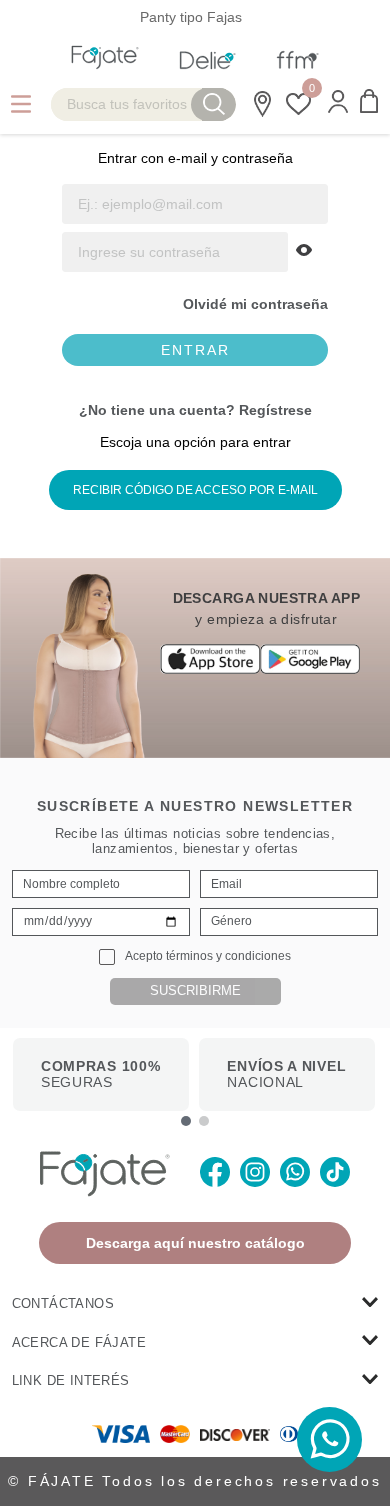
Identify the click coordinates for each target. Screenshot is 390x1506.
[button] (338, 103)
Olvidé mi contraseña (255, 304)
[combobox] (143, 104)
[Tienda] (259, 104)
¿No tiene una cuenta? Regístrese (195, 410)
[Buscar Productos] (214, 104)
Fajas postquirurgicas (318, 17)
